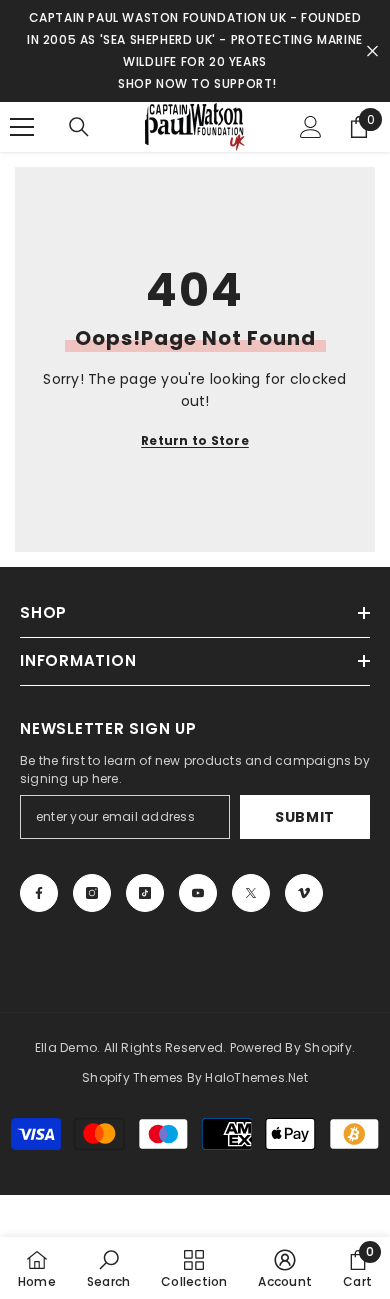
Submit (305, 817)
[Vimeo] (304, 893)
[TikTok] (145, 893)
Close (372, 51)
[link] (108, 1268)
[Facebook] (39, 893)
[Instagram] (92, 893)
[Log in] (311, 127)
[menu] (22, 127)
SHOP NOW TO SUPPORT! (197, 83)
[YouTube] (198, 893)
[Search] (79, 127)
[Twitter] (251, 893)
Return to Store (195, 440)
